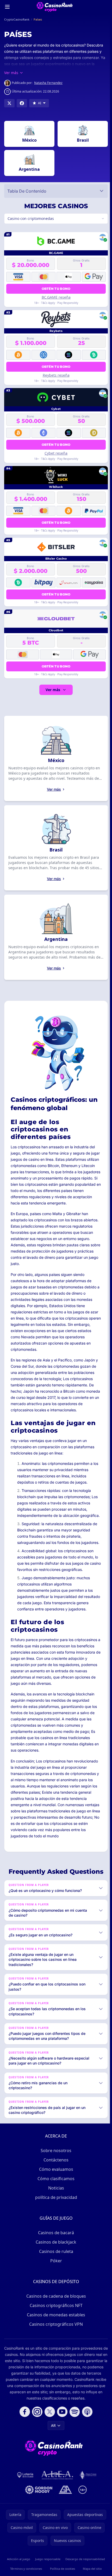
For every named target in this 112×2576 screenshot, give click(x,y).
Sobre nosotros (55, 2175)
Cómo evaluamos (55, 2194)
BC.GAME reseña (55, 297)
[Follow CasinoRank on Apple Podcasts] (86, 2437)
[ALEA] (57, 2500)
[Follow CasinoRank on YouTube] (61, 2437)
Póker (55, 2286)
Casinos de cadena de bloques (55, 2321)
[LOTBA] (24, 2500)
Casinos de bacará (55, 2258)
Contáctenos (55, 2185)
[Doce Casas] (87, 2500)
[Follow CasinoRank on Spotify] (74, 2437)
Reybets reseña (55, 375)
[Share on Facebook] (22, 103)
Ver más (52, 690)
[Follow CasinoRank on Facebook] (24, 2437)
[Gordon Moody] (38, 2515)
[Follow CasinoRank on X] (49, 2437)
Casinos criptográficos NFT (55, 2330)
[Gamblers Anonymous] (64, 2515)
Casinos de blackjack (55, 2267)
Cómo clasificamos (55, 2204)
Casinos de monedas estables (55, 2340)
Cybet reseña (55, 453)
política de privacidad (55, 2222)
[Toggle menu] (7, 7)
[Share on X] (9, 103)
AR (52, 2450)
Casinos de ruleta (55, 2276)
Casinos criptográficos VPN (55, 2349)
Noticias (55, 2213)
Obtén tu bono (55, 289)
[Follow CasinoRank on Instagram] (36, 2437)
